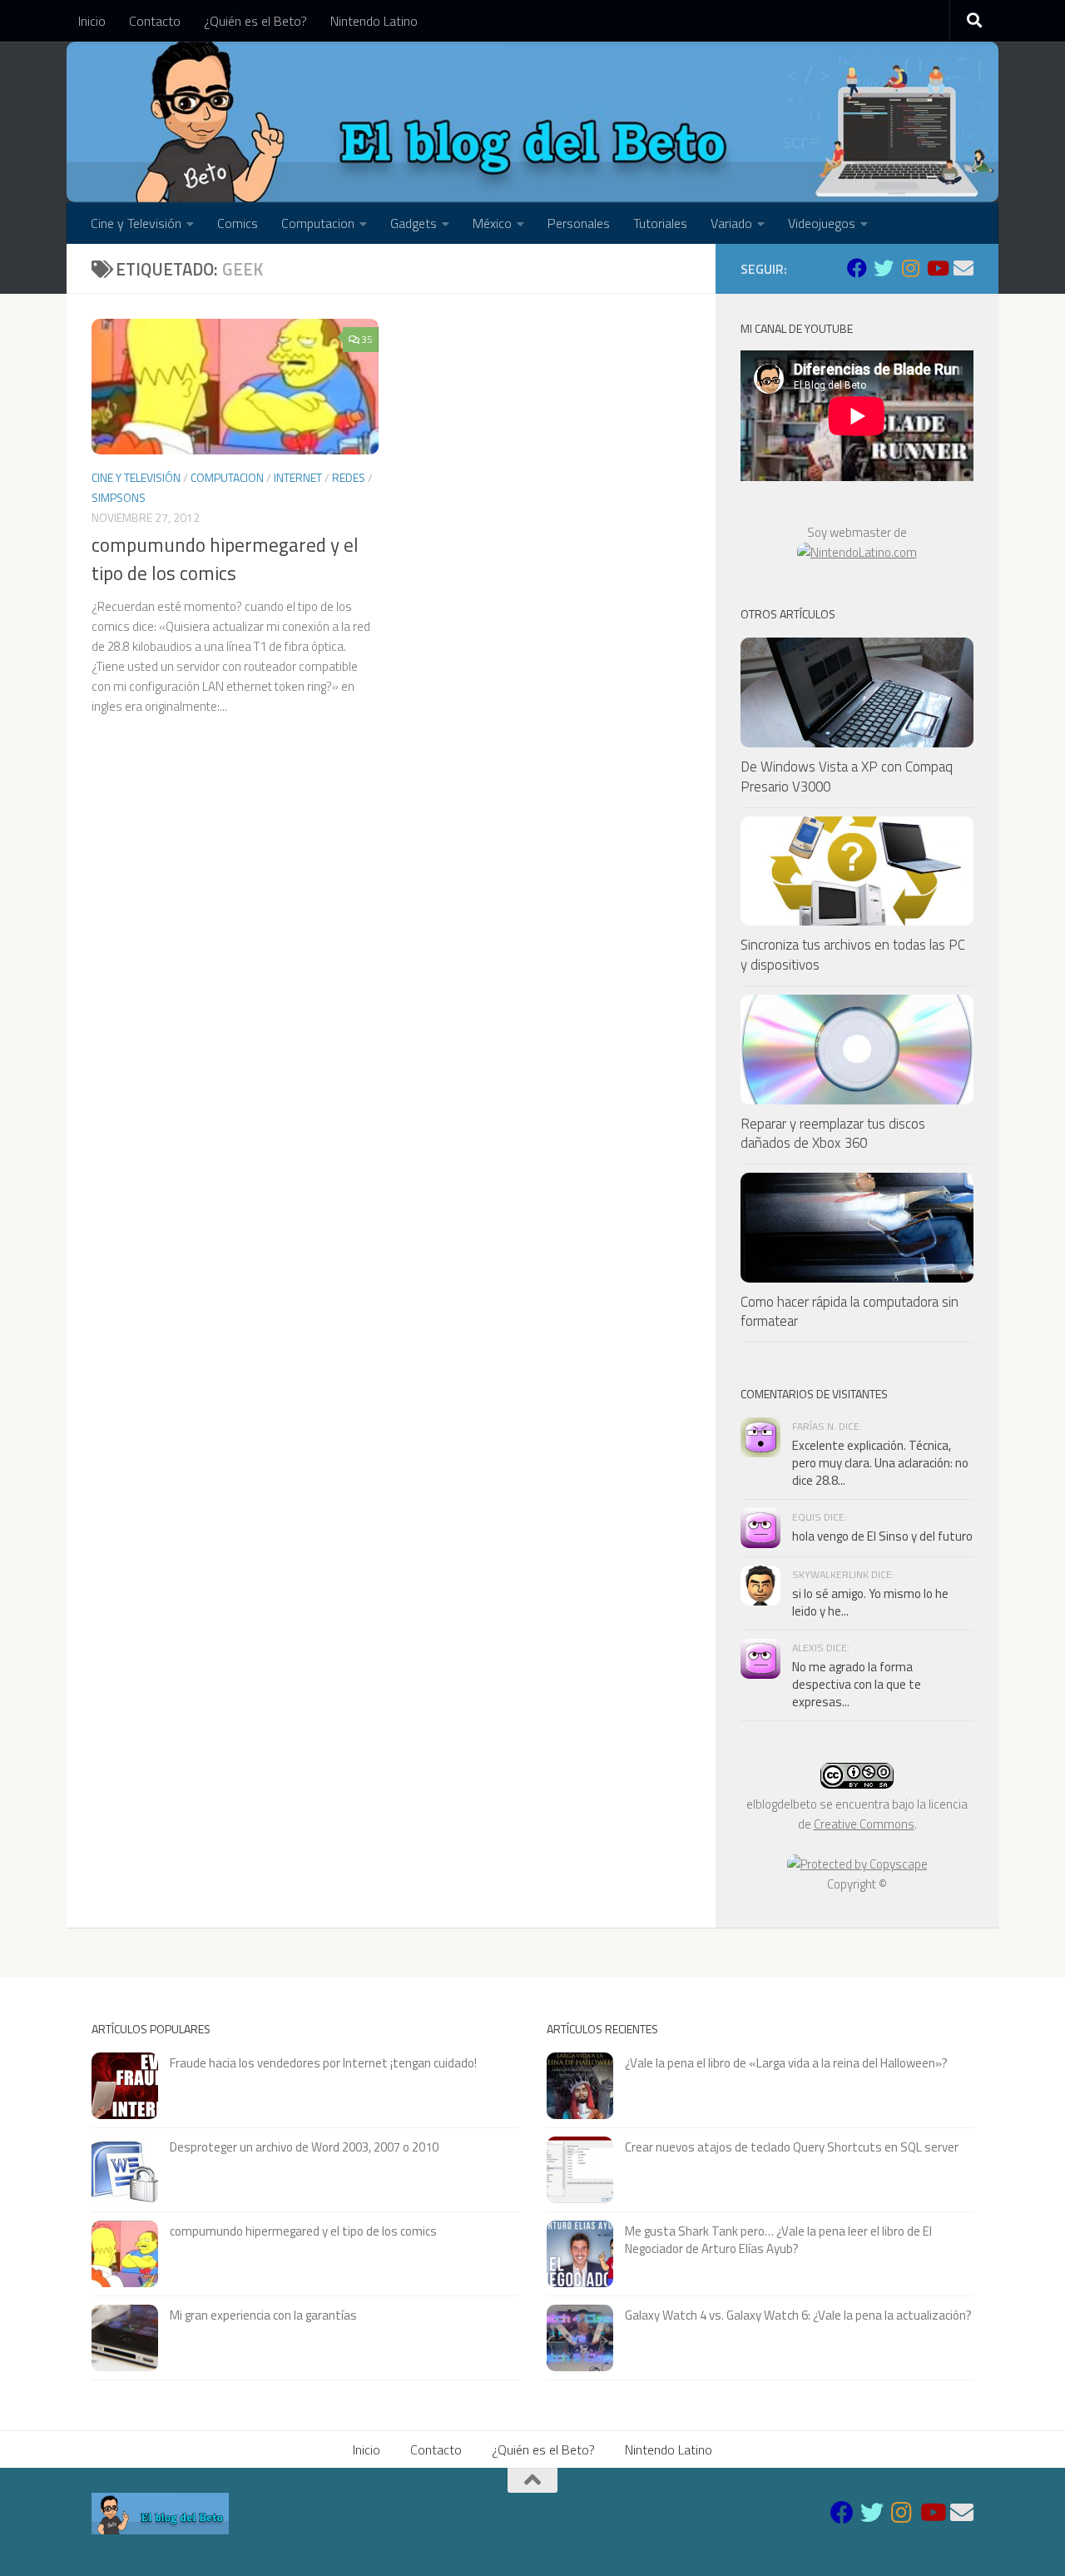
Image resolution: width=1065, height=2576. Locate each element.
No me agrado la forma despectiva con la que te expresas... (857, 1684)
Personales (579, 223)
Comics (238, 223)
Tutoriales (660, 223)
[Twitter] (884, 268)
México (492, 223)
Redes (349, 477)
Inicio (92, 21)
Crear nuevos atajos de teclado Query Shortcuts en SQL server (792, 2147)
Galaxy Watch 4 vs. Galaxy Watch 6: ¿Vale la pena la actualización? (798, 2315)
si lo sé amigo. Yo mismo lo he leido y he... (870, 1602)
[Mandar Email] (963, 268)
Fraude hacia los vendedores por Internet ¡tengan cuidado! (323, 2063)
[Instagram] (910, 268)
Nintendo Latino (374, 21)
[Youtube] (937, 268)
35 (367, 339)
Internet (298, 477)
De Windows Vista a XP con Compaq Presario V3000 (847, 777)
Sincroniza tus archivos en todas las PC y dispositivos (853, 955)
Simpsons (119, 497)
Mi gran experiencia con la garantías (263, 2315)
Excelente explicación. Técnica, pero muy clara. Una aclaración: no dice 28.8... (880, 1463)
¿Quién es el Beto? (255, 21)
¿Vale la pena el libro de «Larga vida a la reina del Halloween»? (786, 2063)
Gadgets (414, 223)
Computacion (318, 223)
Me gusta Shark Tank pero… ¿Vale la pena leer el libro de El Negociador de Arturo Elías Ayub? (778, 2240)
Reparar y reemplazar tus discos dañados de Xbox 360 (833, 1134)
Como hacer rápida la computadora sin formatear (850, 1312)
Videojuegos (822, 223)
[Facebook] (857, 268)
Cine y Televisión (136, 223)
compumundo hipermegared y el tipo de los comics (225, 559)
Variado (731, 223)
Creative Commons (864, 1824)
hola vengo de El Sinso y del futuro (882, 1536)
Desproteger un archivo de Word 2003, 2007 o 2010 (304, 2147)
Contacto (155, 21)
